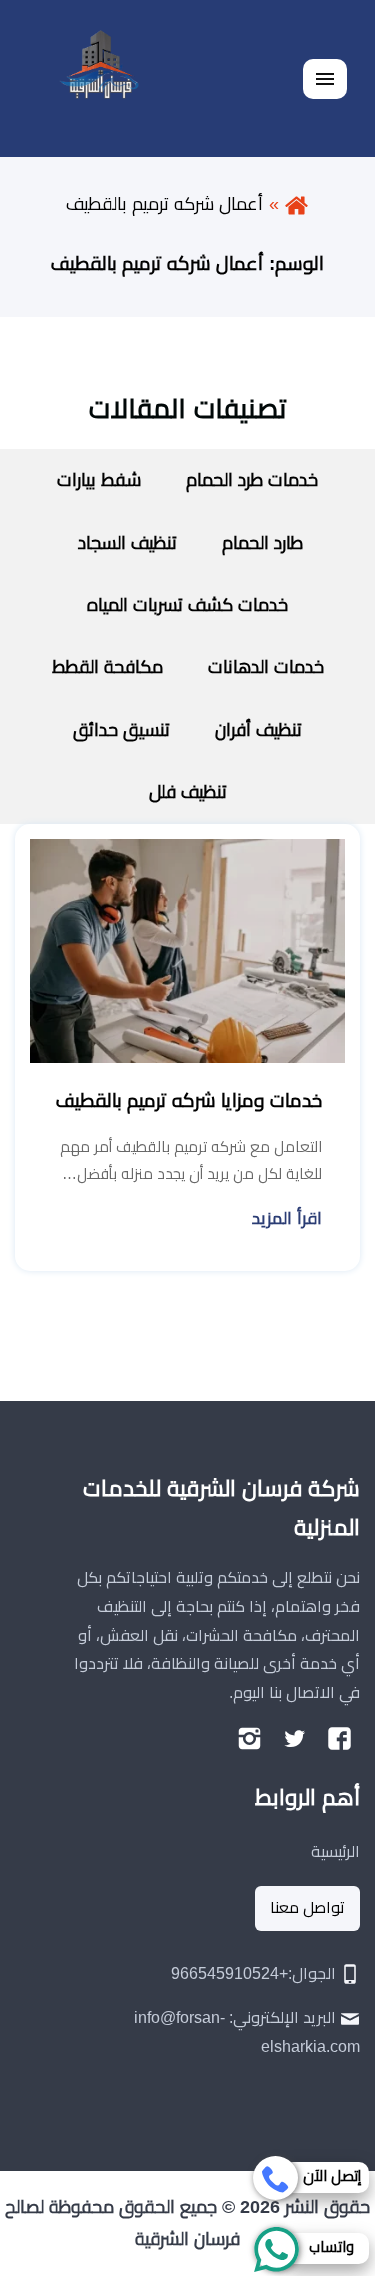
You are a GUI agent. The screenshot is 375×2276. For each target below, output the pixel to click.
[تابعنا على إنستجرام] (249, 1738)
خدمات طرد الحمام (252, 480)
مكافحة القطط (107, 667)
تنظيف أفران (258, 730)
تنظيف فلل (188, 792)
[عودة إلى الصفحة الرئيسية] (296, 204)
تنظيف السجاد (125, 543)
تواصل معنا (307, 1907)
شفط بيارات (99, 480)
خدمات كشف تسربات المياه (187, 605)
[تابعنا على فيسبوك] (339, 1738)
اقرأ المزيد (287, 1218)
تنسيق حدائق (121, 730)
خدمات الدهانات (266, 667)
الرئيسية (335, 1851)
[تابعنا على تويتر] (294, 1738)
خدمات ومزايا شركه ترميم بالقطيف (189, 1100)
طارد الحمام (262, 543)
